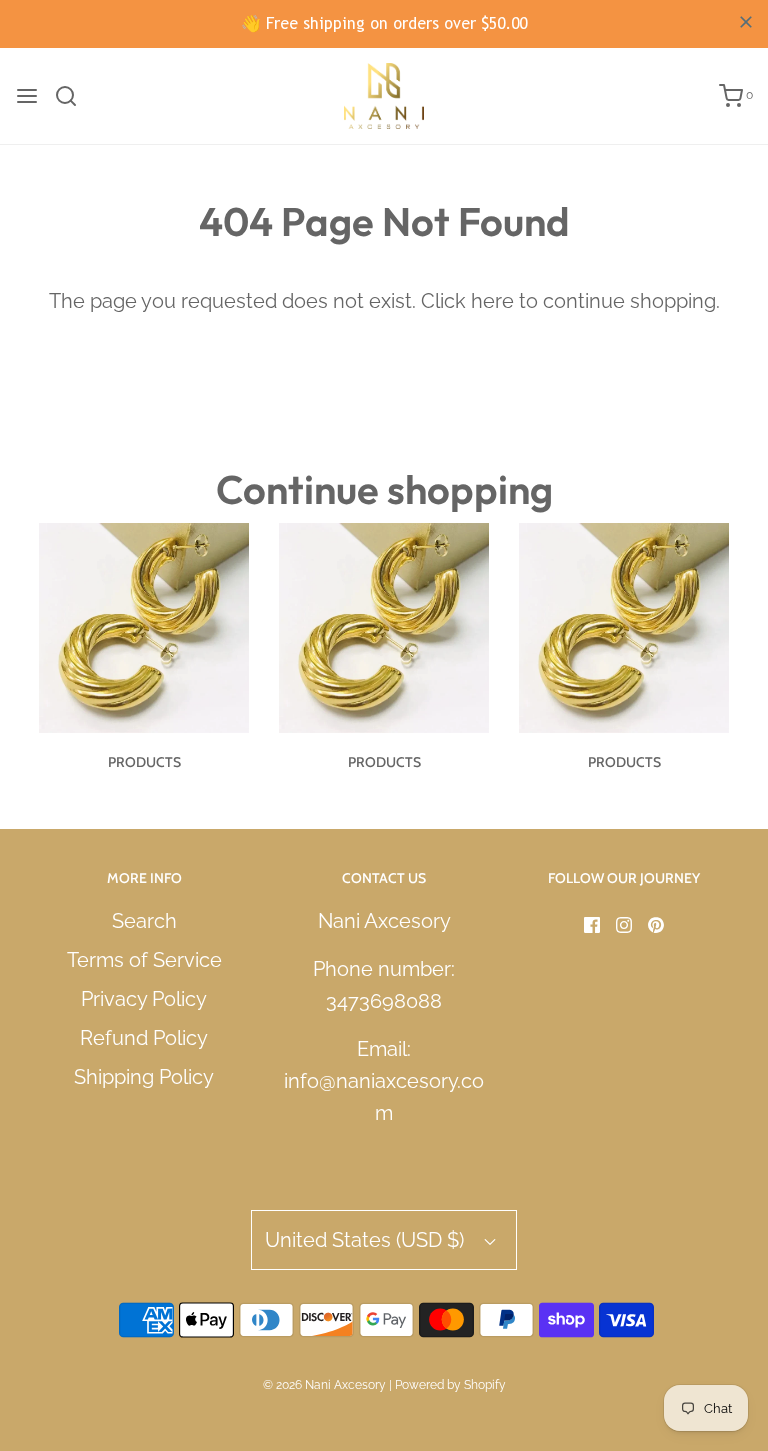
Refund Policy (144, 1038)
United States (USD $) (367, 1240)
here (492, 301)
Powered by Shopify (450, 1385)
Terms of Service (144, 960)
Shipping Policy (144, 1077)
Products (144, 762)
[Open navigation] (27, 96)
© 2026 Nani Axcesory (324, 1385)
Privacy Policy (144, 999)
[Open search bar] (73, 96)
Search (144, 921)
